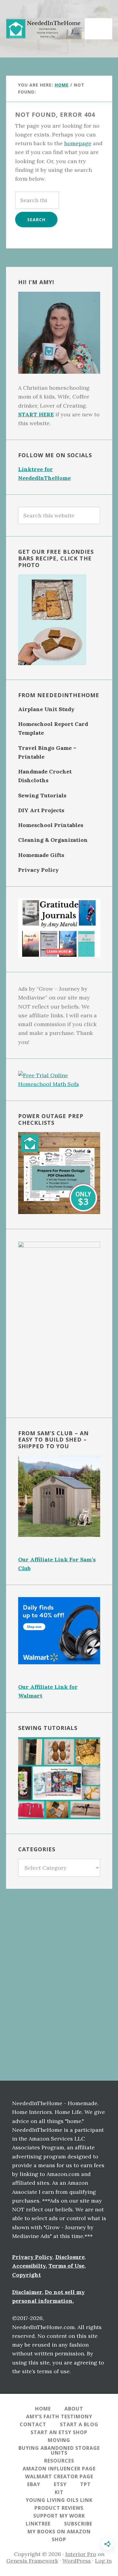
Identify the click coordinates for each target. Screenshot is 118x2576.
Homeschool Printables (51, 825)
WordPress (77, 2561)
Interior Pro (81, 2554)
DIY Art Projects (41, 810)
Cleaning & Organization (53, 840)
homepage (78, 143)
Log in (103, 2561)
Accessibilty (29, 2266)
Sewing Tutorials (42, 795)
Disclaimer (27, 2292)
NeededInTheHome (45, 29)
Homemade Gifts (41, 855)
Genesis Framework (32, 2561)
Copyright (26, 2275)
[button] (100, 25)
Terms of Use (66, 2266)
